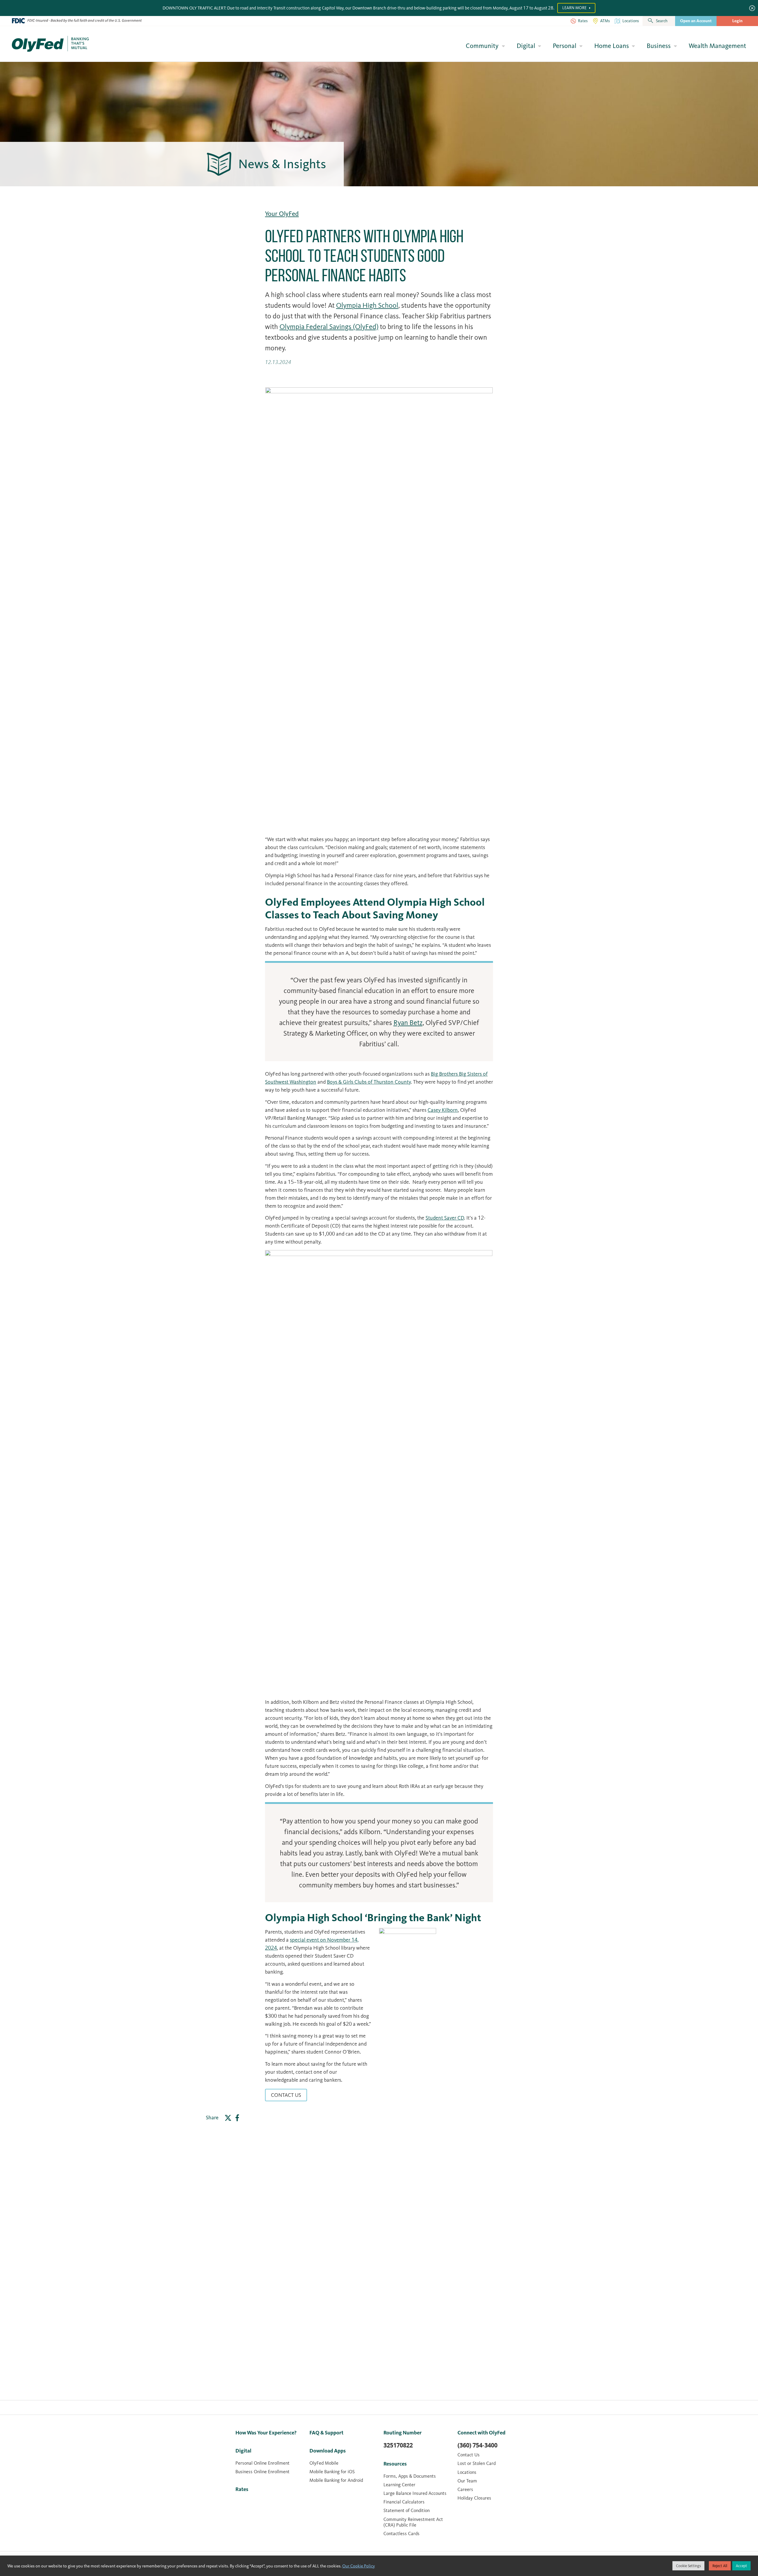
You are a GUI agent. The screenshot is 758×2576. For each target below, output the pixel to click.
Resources (395, 2464)
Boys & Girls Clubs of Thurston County (369, 1082)
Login (737, 21)
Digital (526, 46)
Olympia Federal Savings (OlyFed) (329, 327)
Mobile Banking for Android (336, 2480)
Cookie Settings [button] (688, 2566)
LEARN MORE (575, 8)
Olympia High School (367, 305)
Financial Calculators (404, 2502)
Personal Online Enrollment (262, 2463)
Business (659, 46)
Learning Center (399, 2485)
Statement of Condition (407, 2510)
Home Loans (612, 46)
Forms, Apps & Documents (410, 2476)
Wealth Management (717, 46)
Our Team (467, 2481)
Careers (465, 2489)
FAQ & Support (326, 2433)
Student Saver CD (445, 1218)
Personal (565, 46)
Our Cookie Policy (359, 2566)
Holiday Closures (474, 2498)
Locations (467, 2472)
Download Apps (328, 2451)
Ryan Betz (408, 1023)
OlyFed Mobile (324, 2463)
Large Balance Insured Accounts (415, 2493)
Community (482, 46)
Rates (242, 2489)
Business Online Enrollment (262, 2472)
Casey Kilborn (443, 1110)
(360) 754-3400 (477, 2445)
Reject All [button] (720, 2566)
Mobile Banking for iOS (332, 2472)
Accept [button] (741, 2566)
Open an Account (696, 21)
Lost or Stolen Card (477, 2463)
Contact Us (286, 2095)
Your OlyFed (282, 214)
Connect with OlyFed (481, 2433)
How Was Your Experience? (266, 2433)
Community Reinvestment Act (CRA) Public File (413, 2522)
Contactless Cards (402, 2534)
